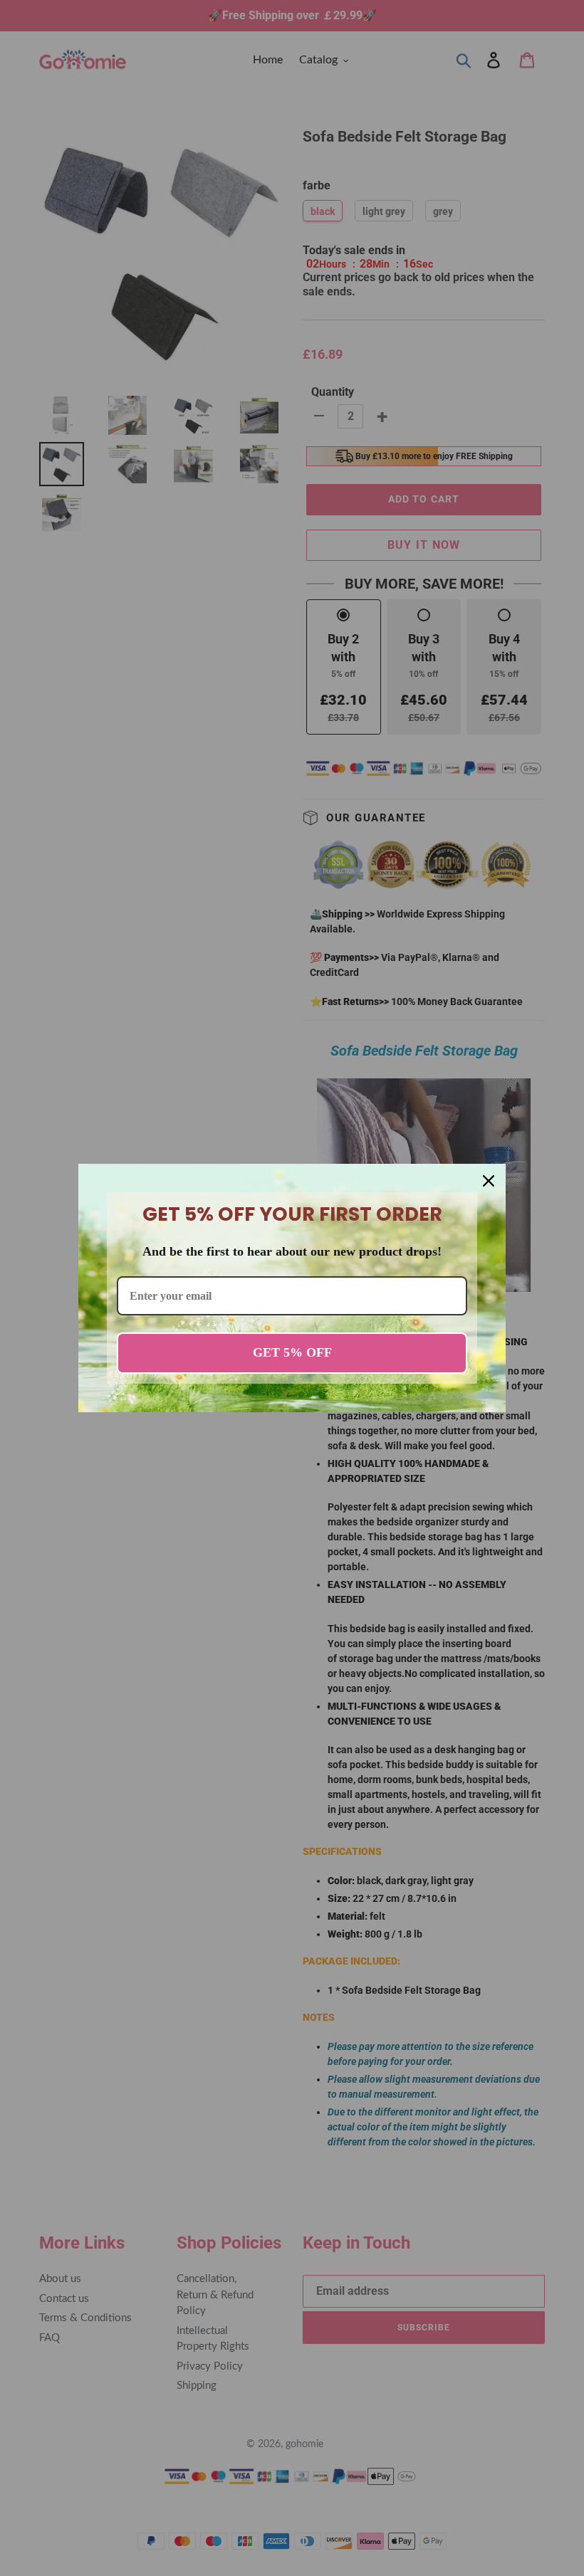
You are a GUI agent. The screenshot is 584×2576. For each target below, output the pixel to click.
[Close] (489, 1181)
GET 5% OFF (292, 1352)
